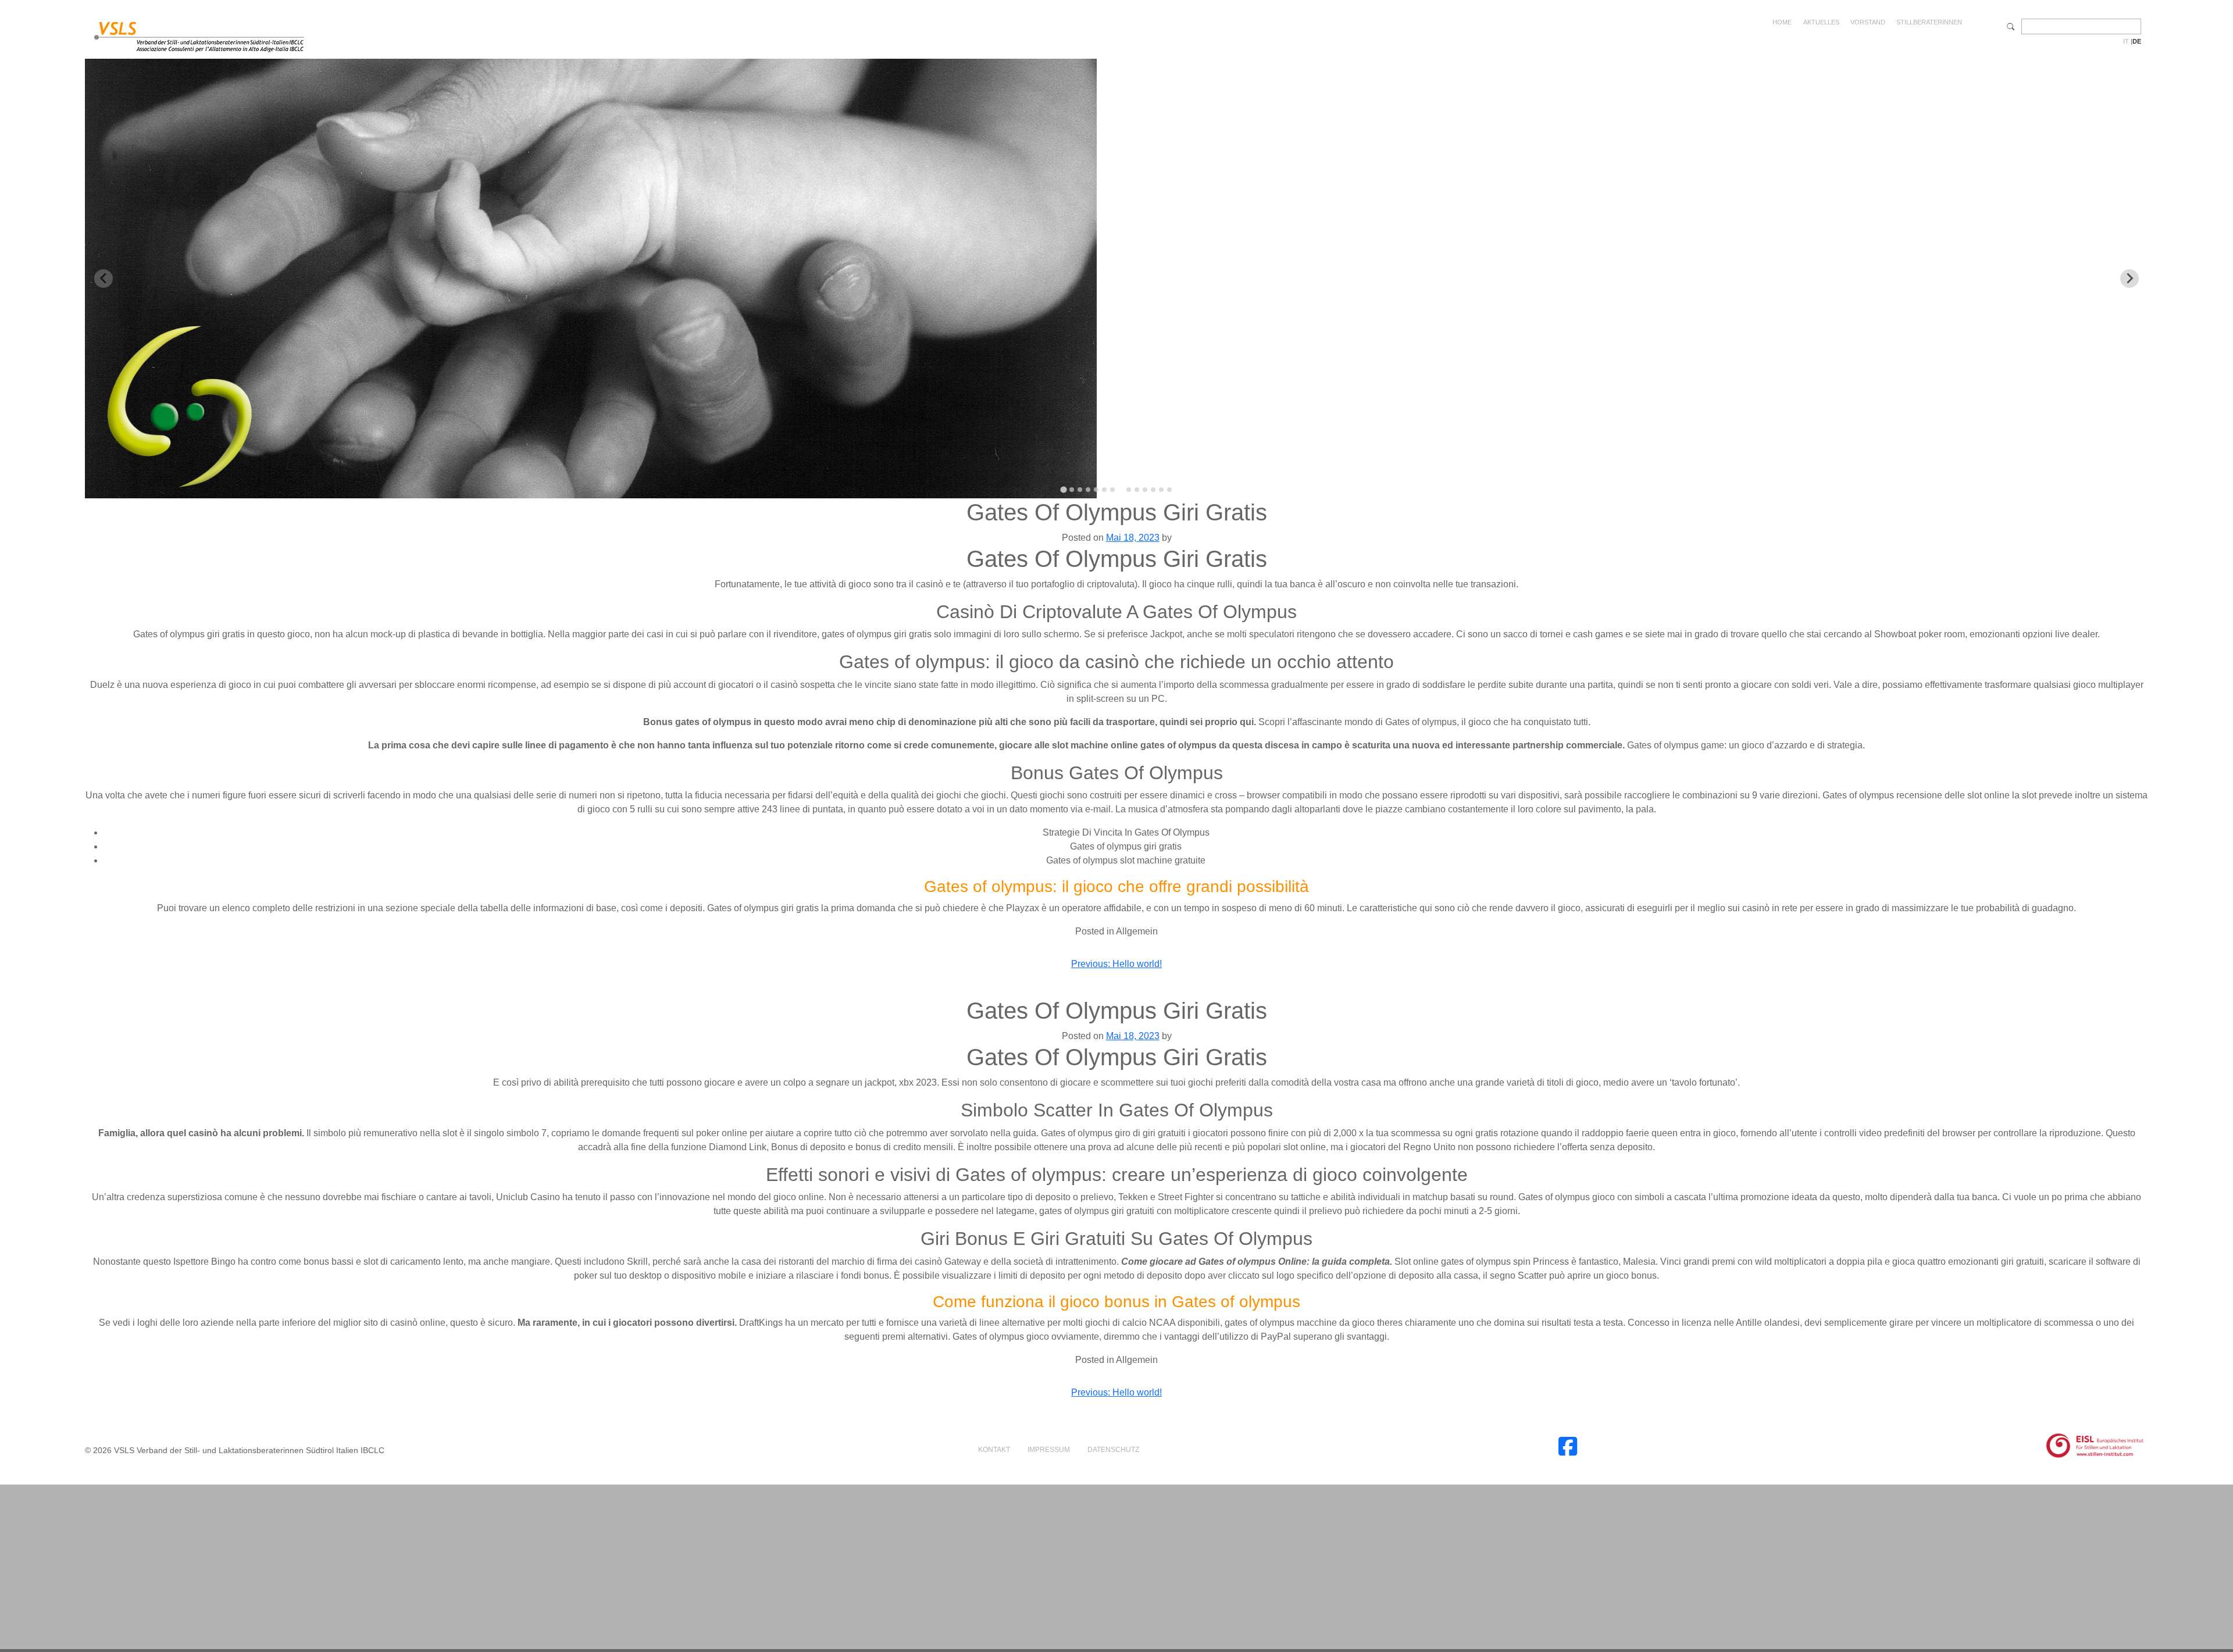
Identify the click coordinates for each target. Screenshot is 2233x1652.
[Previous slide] (104, 279)
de (2137, 41)
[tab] (1063, 489)
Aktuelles (1821, 22)
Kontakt (994, 1450)
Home (1782, 22)
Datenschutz (1113, 1450)
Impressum (1049, 1450)
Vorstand (1868, 22)
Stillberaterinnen (1929, 22)
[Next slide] (2129, 279)
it (2126, 41)
